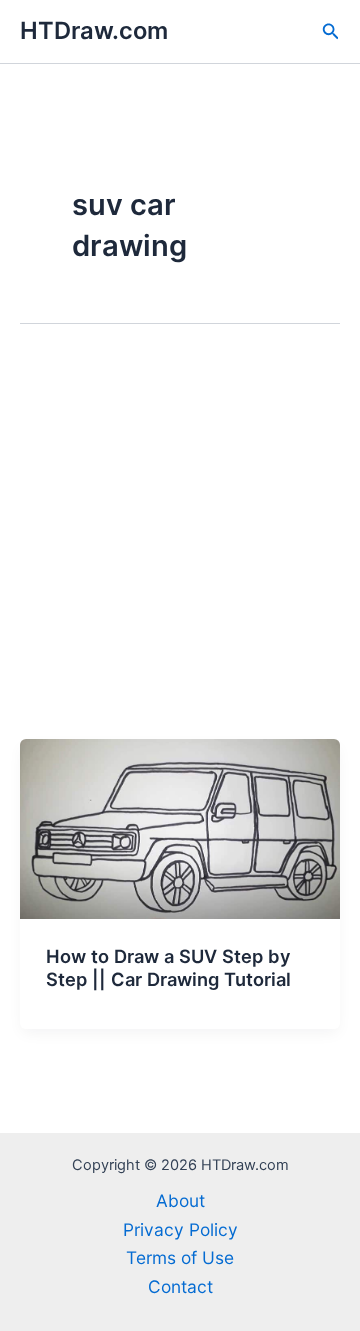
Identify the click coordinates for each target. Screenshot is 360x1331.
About (180, 1200)
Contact (180, 1286)
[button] (331, 31)
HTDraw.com (94, 30)
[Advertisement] (180, 549)
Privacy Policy (180, 1229)
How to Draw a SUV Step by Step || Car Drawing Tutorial (168, 968)
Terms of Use (180, 1257)
